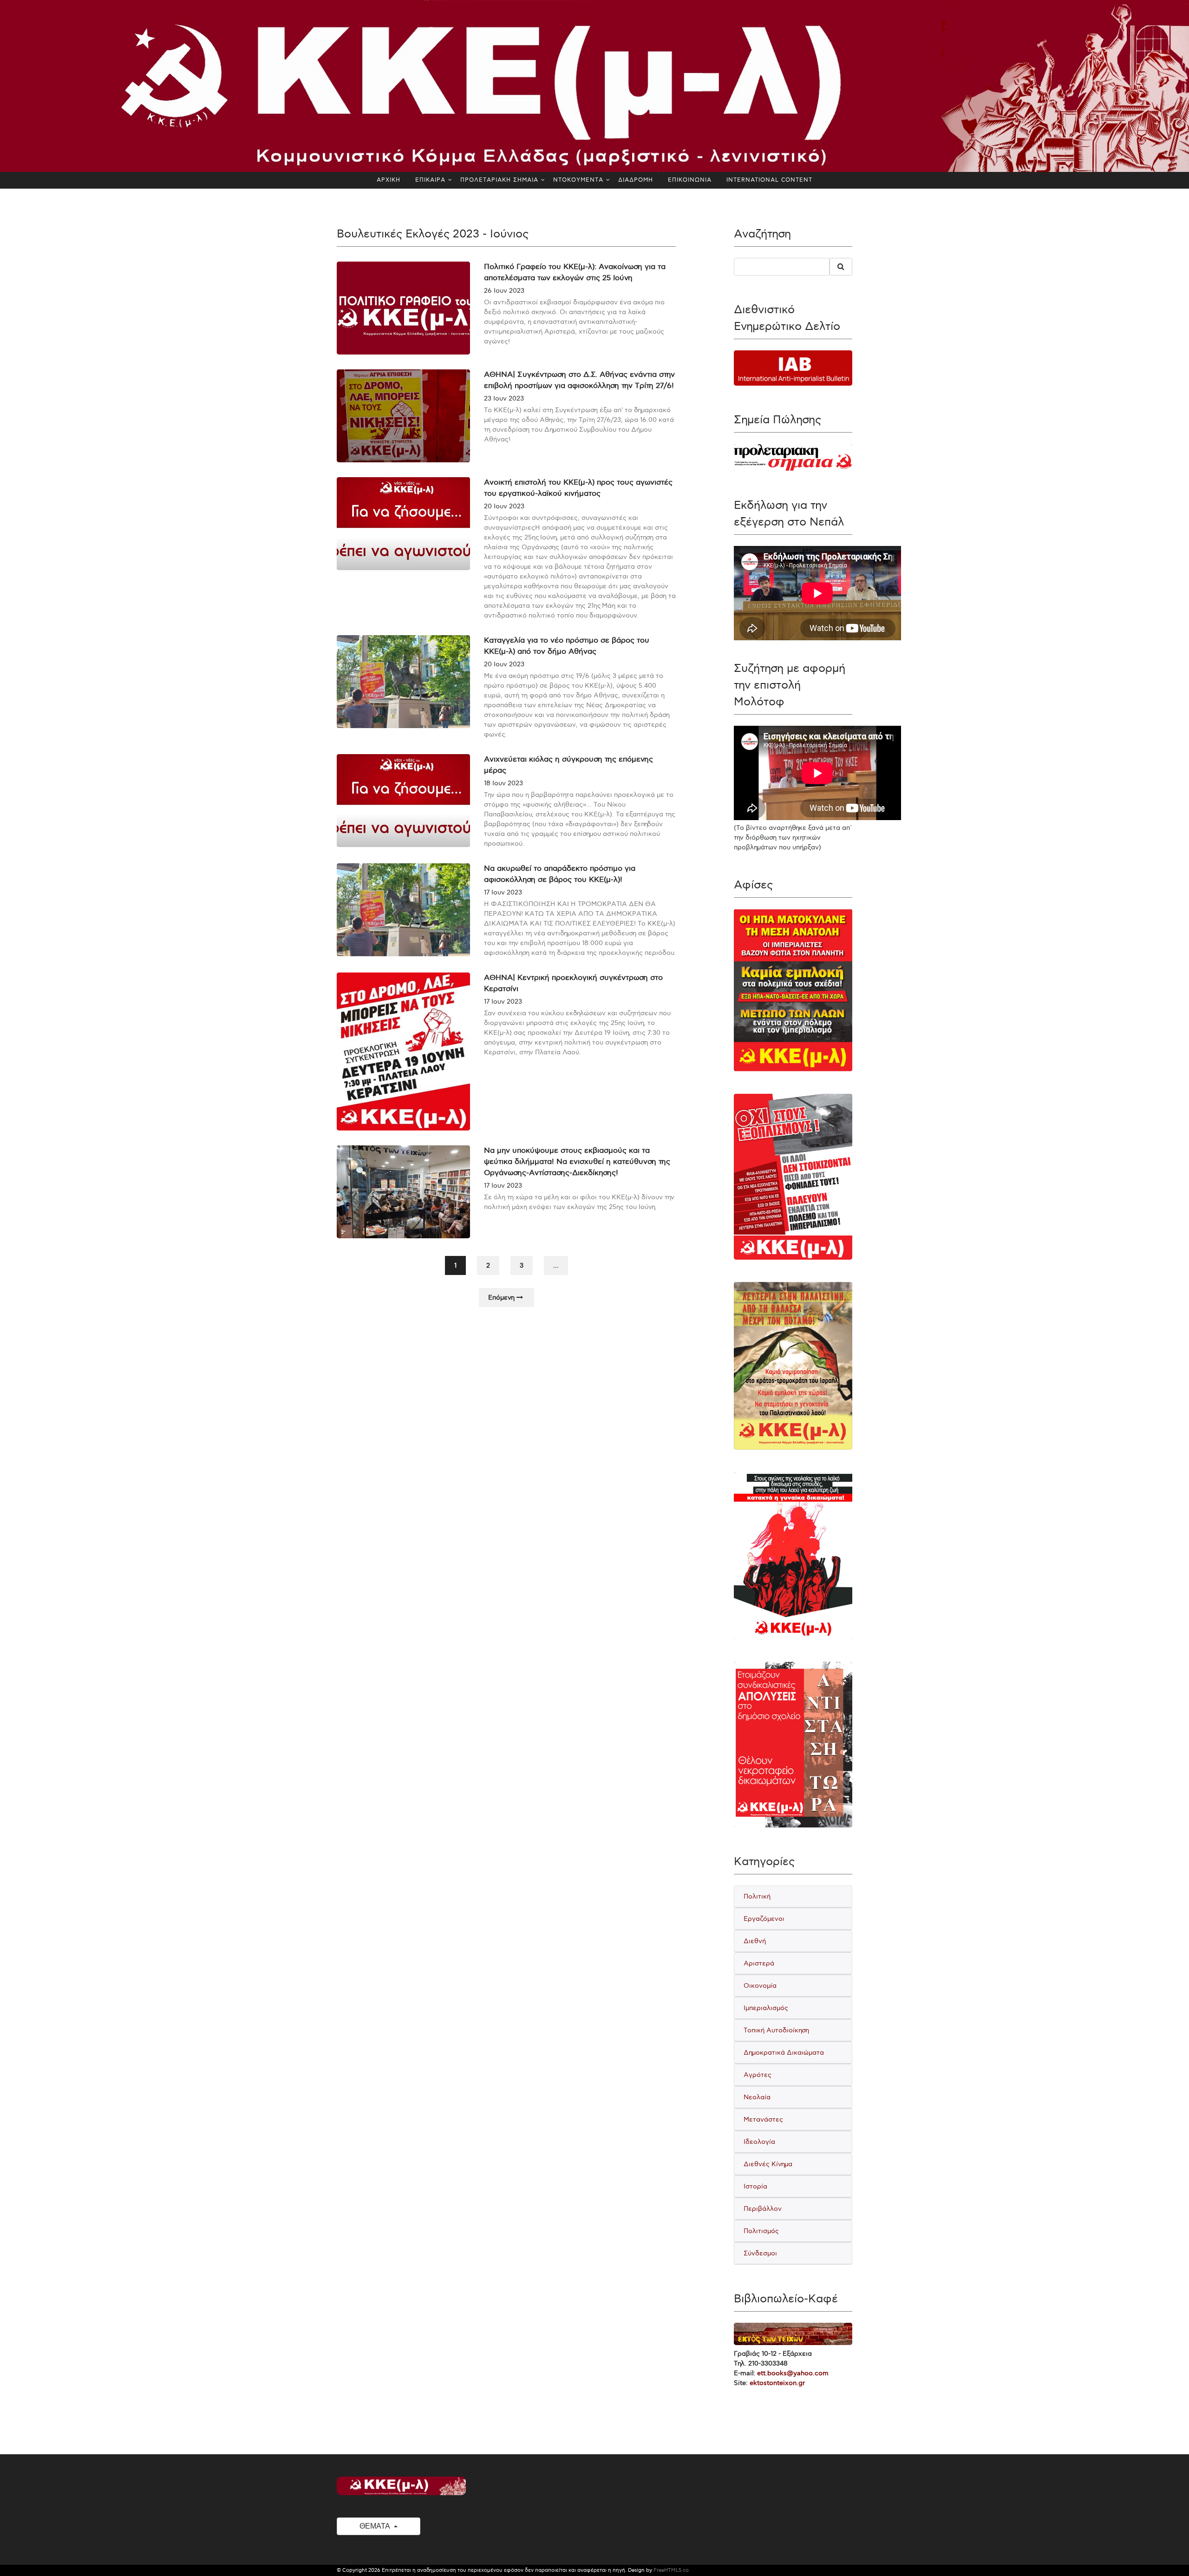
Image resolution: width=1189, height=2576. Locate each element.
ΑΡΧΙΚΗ (389, 180)
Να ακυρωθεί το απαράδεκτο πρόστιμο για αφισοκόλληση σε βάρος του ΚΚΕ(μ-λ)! (560, 874)
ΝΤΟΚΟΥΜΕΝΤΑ (578, 180)
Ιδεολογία (759, 2142)
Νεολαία (757, 2097)
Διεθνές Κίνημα (768, 2164)
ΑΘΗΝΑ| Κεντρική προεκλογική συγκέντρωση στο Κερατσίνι (573, 983)
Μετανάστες (763, 2119)
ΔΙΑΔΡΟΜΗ (636, 180)
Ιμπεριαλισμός (766, 2008)
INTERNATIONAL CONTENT (769, 180)
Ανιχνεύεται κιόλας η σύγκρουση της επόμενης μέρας (568, 765)
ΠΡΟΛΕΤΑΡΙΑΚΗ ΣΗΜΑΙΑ (499, 180)
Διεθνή (755, 1941)
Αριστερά (759, 1963)
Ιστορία (755, 2186)
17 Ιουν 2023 (503, 892)
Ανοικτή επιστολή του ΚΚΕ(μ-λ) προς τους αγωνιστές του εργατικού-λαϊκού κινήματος (578, 488)
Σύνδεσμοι (760, 2253)
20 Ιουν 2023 (504, 506)
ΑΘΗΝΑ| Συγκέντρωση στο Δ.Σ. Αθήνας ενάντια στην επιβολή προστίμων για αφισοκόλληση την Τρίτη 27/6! (579, 380)
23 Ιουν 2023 (504, 398)
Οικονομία (760, 1986)
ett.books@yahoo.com (793, 2373)
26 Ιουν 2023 (504, 291)
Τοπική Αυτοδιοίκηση (776, 2030)
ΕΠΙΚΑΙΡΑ (430, 180)
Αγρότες (758, 2075)
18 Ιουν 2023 (503, 783)
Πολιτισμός (761, 2231)
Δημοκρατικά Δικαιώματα (784, 2053)
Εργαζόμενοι (764, 1919)
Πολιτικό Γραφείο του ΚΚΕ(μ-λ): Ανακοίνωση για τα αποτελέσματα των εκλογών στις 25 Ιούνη (575, 273)
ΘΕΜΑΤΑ (376, 2526)
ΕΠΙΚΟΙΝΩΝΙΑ (690, 180)
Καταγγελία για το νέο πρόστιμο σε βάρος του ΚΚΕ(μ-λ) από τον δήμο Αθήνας (567, 646)
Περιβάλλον (763, 2209)
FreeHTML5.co (671, 2570)
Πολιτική (757, 1896)
